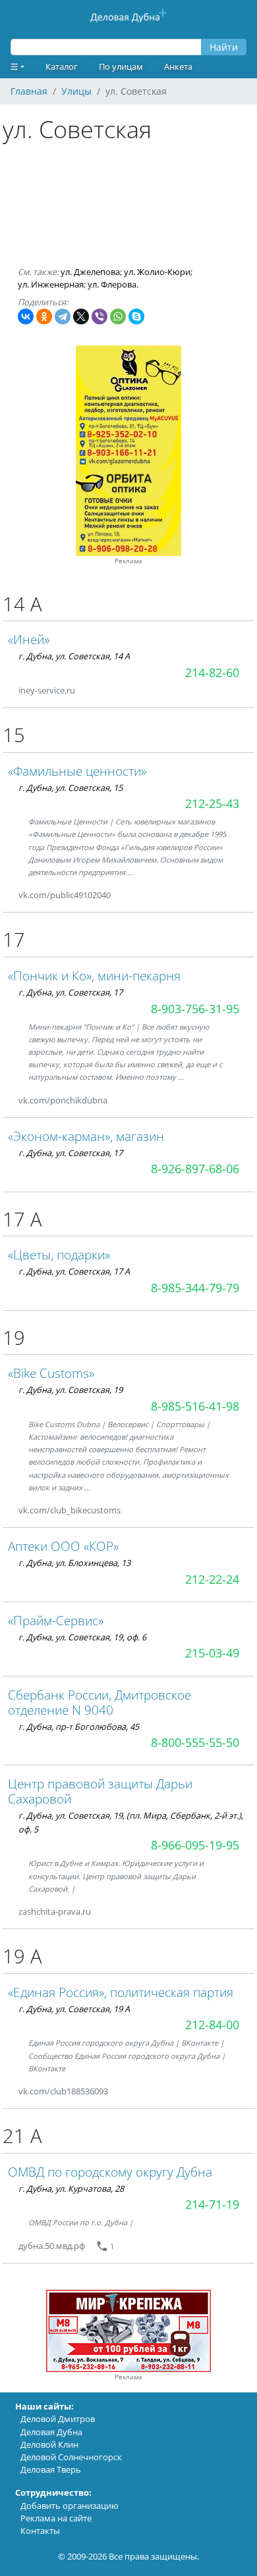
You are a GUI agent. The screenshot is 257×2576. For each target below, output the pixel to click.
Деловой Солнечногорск (71, 2457)
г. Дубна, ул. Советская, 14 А (74, 656)
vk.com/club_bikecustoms (70, 1510)
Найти (224, 47)
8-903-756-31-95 (195, 1009)
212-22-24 (212, 1579)
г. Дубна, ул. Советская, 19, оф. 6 (82, 1637)
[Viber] (100, 316)
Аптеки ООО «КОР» (63, 1546)
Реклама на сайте (56, 2518)
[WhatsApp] (118, 316)
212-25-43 (212, 803)
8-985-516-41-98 (195, 1406)
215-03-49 (212, 1653)
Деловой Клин (49, 2444)
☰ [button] (14, 66)
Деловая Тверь (51, 2469)
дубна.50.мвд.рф (52, 2246)
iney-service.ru (47, 690)
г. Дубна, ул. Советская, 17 (71, 992)
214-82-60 (212, 672)
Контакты (40, 2531)
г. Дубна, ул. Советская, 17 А (74, 1271)
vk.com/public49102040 (65, 895)
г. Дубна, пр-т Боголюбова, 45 (79, 1727)
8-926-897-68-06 (195, 1169)
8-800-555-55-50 (195, 1742)
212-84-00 (212, 2025)
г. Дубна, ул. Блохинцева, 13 (74, 1563)
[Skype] (136, 316)
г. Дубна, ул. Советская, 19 (71, 1390)
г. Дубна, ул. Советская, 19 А (74, 2009)
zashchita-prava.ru (55, 1911)
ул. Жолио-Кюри (157, 272)
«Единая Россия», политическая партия (121, 1992)
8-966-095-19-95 (195, 1845)
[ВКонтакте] (26, 316)
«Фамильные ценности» (77, 771)
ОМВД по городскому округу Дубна (110, 2172)
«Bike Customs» (51, 1373)
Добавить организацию (70, 2506)
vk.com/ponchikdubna (63, 1100)
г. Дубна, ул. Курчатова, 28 (71, 2188)
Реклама (128, 561)
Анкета (178, 66)
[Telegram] (63, 316)
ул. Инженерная (51, 284)
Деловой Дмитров (58, 2419)
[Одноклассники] (44, 316)
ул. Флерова (112, 284)
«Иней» (29, 639)
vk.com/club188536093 (63, 2091)
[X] (81, 316)
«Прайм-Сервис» (56, 1620)
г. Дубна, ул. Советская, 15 (71, 788)
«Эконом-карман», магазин (86, 1136)
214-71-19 (212, 2204)
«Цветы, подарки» (59, 1254)
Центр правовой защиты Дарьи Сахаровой (100, 1791)
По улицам (121, 66)
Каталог (62, 66)
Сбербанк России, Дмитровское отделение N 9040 (100, 1702)
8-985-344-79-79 (195, 1288)
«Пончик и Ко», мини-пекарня (94, 975)
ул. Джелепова (90, 272)
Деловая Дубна (51, 2432)
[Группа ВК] (127, 895)
